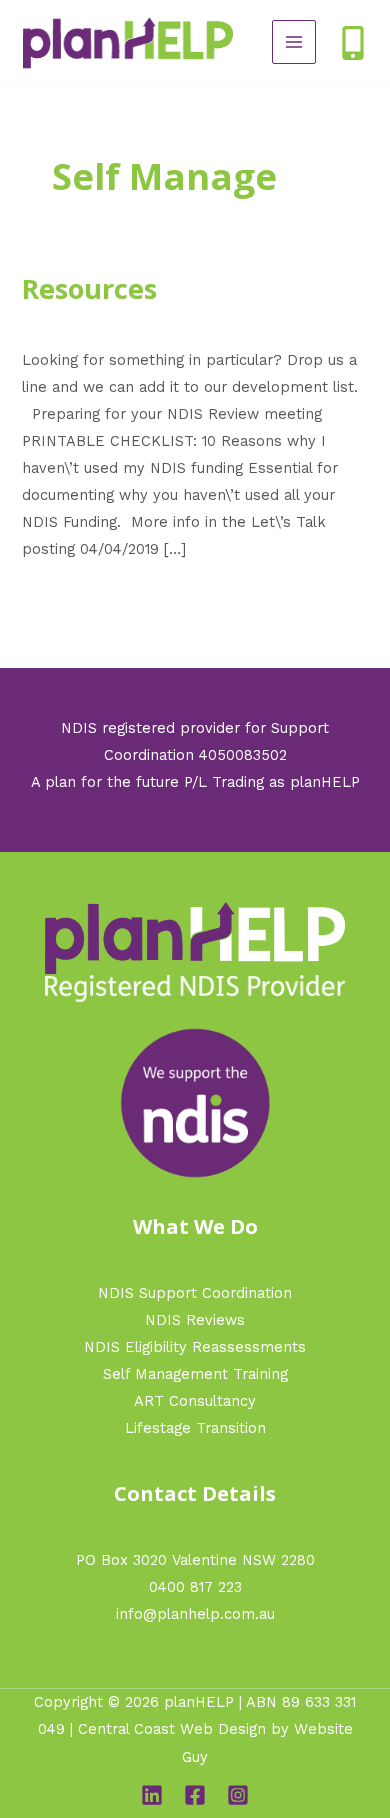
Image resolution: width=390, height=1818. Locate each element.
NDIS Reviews (195, 1320)
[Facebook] (195, 1795)
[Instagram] (238, 1795)
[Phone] (353, 43)
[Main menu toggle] (294, 42)
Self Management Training (195, 1374)
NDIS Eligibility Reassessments (195, 1347)
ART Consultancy (195, 1401)
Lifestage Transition (195, 1428)
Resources (89, 288)
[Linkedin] (152, 1795)
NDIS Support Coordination (195, 1293)
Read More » (67, 596)
